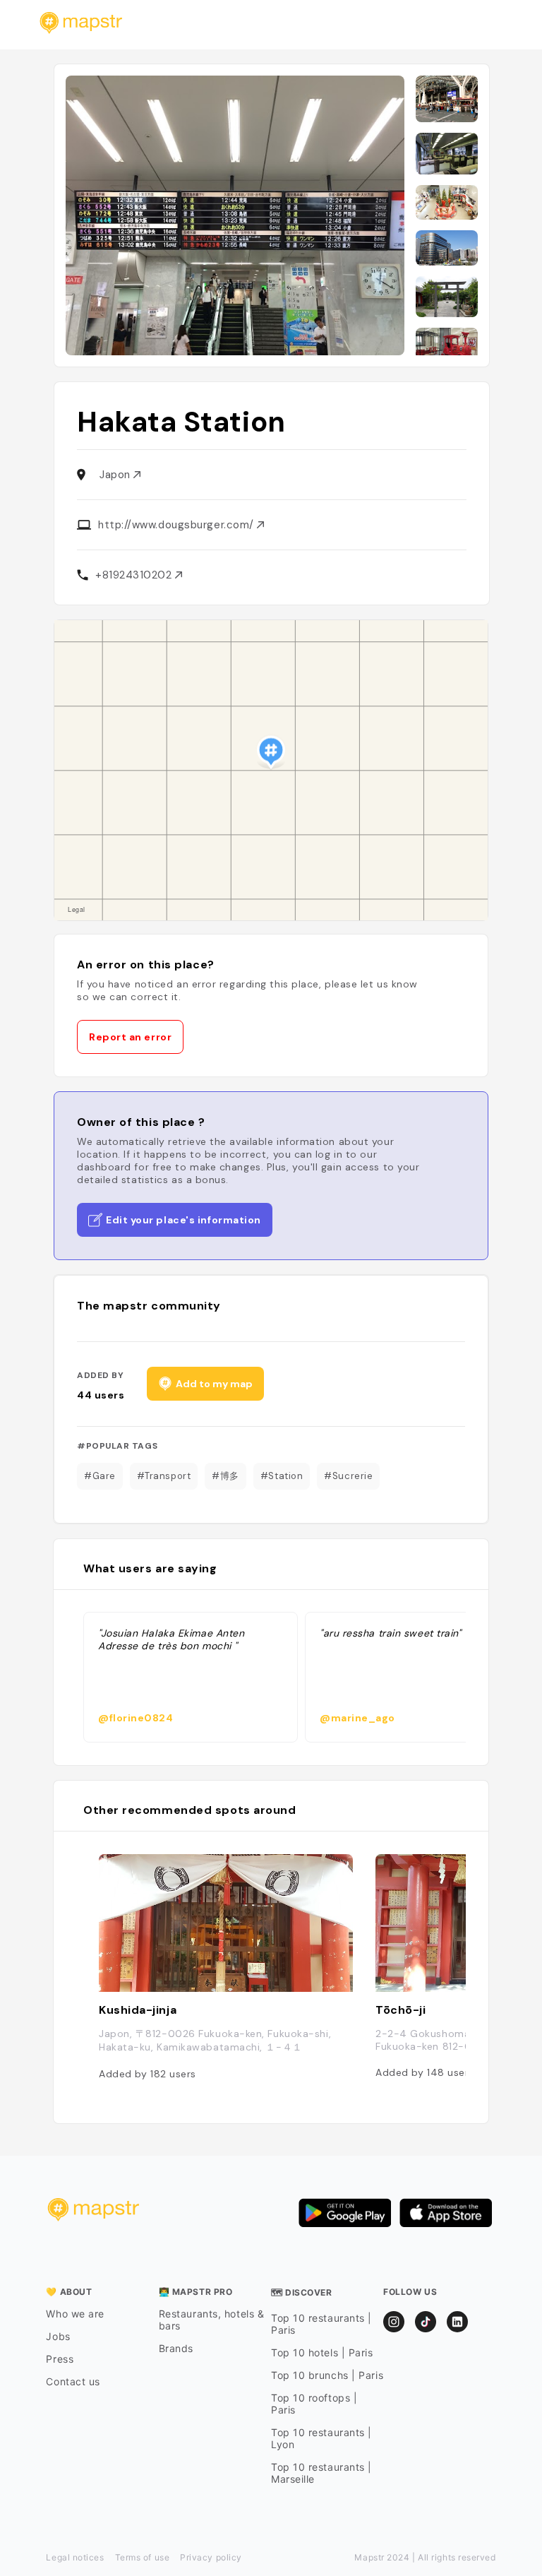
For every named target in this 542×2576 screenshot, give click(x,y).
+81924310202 (135, 575)
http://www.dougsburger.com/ (177, 525)
